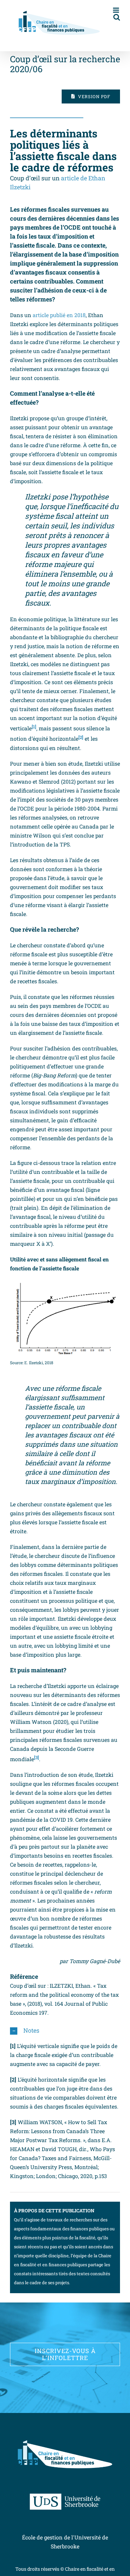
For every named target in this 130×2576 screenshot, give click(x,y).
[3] (36, 1757)
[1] (34, 727)
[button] (65, 2031)
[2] (81, 737)
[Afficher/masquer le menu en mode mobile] (116, 10)
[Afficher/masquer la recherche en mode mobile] (117, 17)
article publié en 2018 (59, 315)
